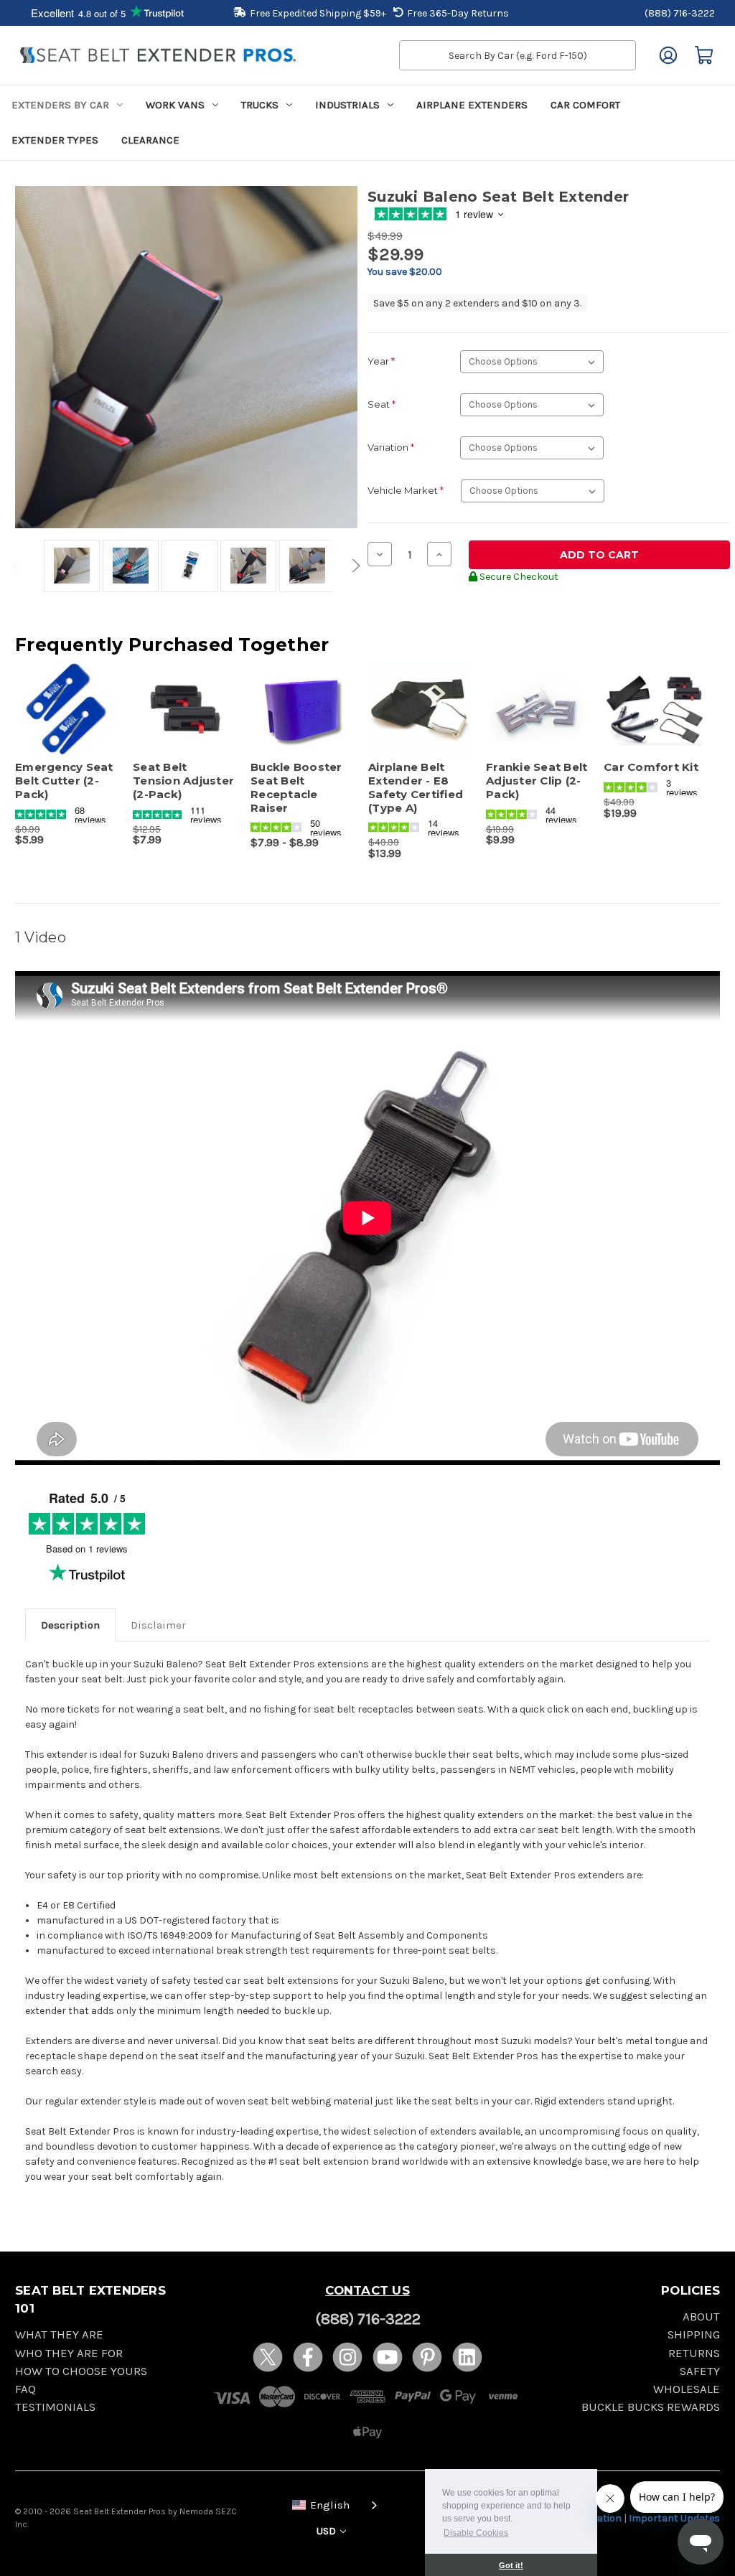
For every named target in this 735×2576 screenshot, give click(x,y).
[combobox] (332, 2504)
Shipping (694, 2334)
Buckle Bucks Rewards (651, 2407)
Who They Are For (69, 2353)
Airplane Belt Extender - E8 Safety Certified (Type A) (416, 787)
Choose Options (184, 722)
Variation (391, 447)
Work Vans (175, 105)
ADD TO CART (66, 722)
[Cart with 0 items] (704, 55)
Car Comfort (585, 105)
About (701, 2317)
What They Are (59, 2334)
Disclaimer (158, 1625)
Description (70, 1625)
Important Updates (674, 2518)
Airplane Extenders (472, 105)
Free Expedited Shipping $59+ (318, 13)
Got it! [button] (511, 2565)
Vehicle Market (406, 490)
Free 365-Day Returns (458, 13)
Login (668, 55)
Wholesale (687, 2389)
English (330, 2505)
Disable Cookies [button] (476, 2533)
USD (327, 2531)
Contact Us (367, 2290)
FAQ (25, 2389)
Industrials (347, 105)
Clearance (150, 140)
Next (354, 566)
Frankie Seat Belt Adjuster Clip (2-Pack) (537, 781)
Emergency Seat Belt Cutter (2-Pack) (64, 781)
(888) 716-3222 (680, 13)
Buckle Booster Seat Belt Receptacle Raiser (296, 787)
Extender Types (55, 140)
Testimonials (55, 2407)
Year (381, 361)
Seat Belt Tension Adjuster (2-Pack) (183, 781)
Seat (381, 404)
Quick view (60, 697)
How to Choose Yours (81, 2371)
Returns (694, 2353)
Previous (19, 566)
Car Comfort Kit (651, 767)
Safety (700, 2371)
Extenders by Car (60, 105)
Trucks (260, 105)
